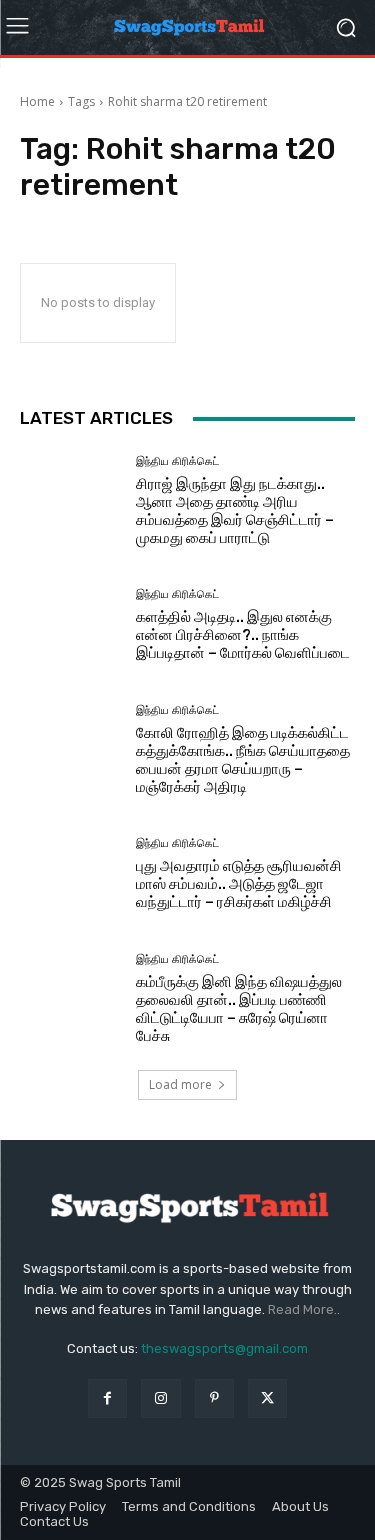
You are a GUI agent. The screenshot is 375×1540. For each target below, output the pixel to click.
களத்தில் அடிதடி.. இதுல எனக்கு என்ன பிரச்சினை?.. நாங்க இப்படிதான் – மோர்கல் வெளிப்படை (243, 635)
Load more (180, 1084)
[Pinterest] (214, 1398)
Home (37, 101)
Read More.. (304, 1309)
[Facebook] (107, 1398)
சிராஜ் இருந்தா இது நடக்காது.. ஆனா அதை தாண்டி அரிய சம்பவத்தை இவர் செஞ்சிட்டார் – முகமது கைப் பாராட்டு (235, 511)
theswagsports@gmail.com (224, 1348)
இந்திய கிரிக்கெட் (177, 461)
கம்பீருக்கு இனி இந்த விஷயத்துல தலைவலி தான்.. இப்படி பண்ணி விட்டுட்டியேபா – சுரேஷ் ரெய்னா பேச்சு (239, 1009)
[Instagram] (160, 1398)
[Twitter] (267, 1398)
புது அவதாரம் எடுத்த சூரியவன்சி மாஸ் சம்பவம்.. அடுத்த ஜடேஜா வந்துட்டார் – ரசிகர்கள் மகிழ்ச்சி (239, 884)
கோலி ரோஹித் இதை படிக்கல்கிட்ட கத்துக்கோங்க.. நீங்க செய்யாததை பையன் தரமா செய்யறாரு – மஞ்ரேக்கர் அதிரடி (243, 760)
